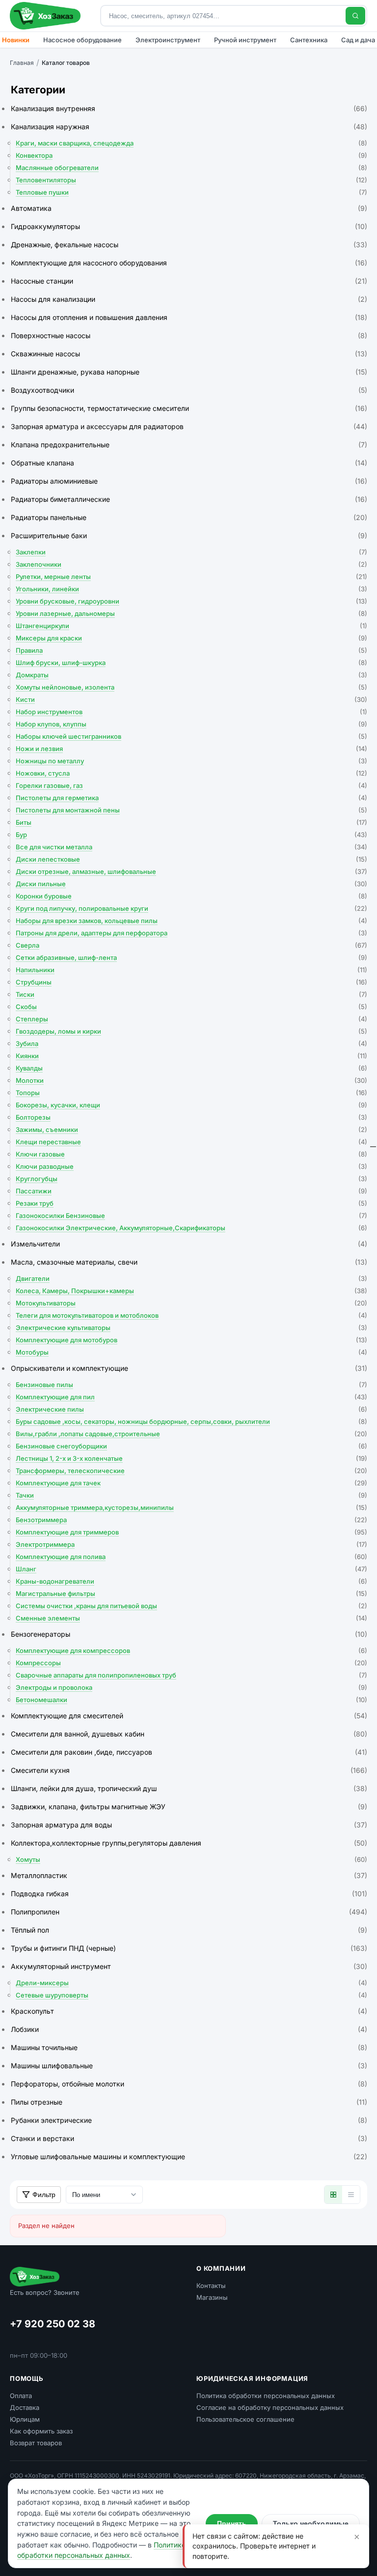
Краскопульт (189, 2011)
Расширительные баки (189, 535)
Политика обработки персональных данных (266, 2396)
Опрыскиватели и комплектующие (189, 1368)
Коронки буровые (191, 896)
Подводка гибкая (189, 1894)
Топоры (191, 1093)
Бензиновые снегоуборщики (191, 1446)
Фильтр (44, 2195)
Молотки (191, 1080)
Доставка (25, 2407)
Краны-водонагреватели (191, 1581)
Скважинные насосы (189, 354)
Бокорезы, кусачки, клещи (191, 1105)
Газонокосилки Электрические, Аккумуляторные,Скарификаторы (191, 1228)
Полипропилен (189, 1912)
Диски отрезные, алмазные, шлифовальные (191, 871)
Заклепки (191, 552)
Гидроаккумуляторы (189, 226)
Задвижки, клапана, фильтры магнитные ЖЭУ (189, 1807)
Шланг (191, 1569)
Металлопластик (189, 1875)
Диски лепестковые (191, 859)
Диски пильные (191, 884)
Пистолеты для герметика (191, 798)
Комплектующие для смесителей (189, 1716)
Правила (191, 650)
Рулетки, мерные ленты (191, 577)
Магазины (212, 2297)
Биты (191, 822)
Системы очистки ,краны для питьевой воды (191, 1606)
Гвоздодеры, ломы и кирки (191, 1031)
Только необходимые (311, 2523)
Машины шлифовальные (189, 2066)
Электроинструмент (168, 40)
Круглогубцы (191, 1179)
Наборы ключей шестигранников (191, 736)
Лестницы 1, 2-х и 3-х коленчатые (191, 1458)
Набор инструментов (191, 712)
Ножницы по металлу (191, 761)
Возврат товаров (36, 2443)
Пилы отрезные (189, 2102)
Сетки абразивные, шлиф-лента (191, 957)
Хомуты (191, 1859)
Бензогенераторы (189, 1634)
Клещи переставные (191, 1142)
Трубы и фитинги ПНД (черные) (189, 1948)
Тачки (191, 1495)
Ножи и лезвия (191, 749)
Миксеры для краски (191, 638)
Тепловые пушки (191, 192)
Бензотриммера (191, 1520)
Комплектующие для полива (191, 1557)
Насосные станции (189, 281)
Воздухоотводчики (189, 390)
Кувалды (191, 1068)
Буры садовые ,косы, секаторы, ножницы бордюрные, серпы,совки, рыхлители (191, 1421)
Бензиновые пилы (191, 1385)
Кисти (191, 699)
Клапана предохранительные (189, 445)
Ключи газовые (191, 1154)
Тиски (191, 994)
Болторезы (191, 1117)
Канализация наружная (189, 127)
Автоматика (189, 208)
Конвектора (191, 155)
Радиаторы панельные (189, 517)
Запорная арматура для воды (189, 1825)
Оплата (21, 2396)
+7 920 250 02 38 (53, 2324)
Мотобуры (191, 1352)
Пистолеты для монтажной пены (191, 810)
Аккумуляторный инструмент (189, 1966)
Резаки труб (191, 1203)
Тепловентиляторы (191, 180)
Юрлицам (25, 2419)
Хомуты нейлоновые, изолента (191, 687)
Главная (22, 63)
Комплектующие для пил (191, 1397)
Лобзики (189, 2029)
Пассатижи (191, 1191)
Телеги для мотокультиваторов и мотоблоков (191, 1315)
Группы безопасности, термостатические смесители (189, 408)
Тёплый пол (189, 1930)
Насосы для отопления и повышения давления (189, 317)
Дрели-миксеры (191, 1983)
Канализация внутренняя (189, 108)
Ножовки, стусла (191, 773)
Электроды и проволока (191, 1687)
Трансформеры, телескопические (191, 1471)
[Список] (351, 2195)
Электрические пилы (191, 1409)
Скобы (191, 1007)
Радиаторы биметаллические (189, 499)
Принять (232, 2523)
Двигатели (191, 1278)
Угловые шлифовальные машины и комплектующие (189, 2156)
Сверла (191, 945)
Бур (191, 835)
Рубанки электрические (189, 2120)
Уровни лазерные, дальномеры (191, 613)
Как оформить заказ (41, 2431)
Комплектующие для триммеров (191, 1532)
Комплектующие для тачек (191, 1483)
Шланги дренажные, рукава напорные (189, 372)
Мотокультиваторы (191, 1303)
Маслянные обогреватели (191, 168)
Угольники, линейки (191, 589)
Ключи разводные (191, 1166)
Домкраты (191, 675)
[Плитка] (333, 2195)
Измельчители (189, 1244)
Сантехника (309, 40)
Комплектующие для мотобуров (191, 1340)
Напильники (191, 970)
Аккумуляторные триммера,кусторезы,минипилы (191, 1507)
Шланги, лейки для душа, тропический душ (189, 1788)
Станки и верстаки (189, 2138)
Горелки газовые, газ (191, 785)
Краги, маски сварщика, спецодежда (191, 143)
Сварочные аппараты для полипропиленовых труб (191, 1675)
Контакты (211, 2286)
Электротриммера (191, 1544)
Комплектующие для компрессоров (191, 1650)
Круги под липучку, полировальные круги (191, 908)
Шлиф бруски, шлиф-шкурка (191, 663)
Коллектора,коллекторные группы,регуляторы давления (189, 1843)
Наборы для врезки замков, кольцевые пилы (191, 921)
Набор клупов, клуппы (191, 724)
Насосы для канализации (189, 299)
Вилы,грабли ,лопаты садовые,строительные (191, 1434)
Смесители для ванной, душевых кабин (189, 1734)
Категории (38, 90)
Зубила (191, 1043)
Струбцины (191, 982)
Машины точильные (189, 2047)
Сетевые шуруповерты (191, 1995)
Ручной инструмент (245, 40)
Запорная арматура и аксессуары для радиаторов (189, 426)
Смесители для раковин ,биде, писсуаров (189, 1752)
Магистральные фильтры (191, 1593)
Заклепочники (191, 564)
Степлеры (191, 1019)
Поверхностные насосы (189, 335)
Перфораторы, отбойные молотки (189, 2084)
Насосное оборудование (82, 40)
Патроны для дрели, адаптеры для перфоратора (191, 933)
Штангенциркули (191, 626)
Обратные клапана (189, 463)
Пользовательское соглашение (245, 2419)
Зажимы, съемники (191, 1129)
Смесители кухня (189, 1770)
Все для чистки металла (191, 847)
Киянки (191, 1056)
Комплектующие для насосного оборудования (189, 263)
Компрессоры (191, 1663)
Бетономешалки (191, 1700)
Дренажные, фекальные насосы (189, 245)
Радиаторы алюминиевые (189, 481)
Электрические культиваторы (191, 1328)
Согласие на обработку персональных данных (270, 2407)
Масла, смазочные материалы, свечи (189, 1262)
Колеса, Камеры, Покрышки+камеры (191, 1291)
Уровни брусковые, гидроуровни (191, 601)
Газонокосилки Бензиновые (191, 1216)
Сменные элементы (191, 1618)
